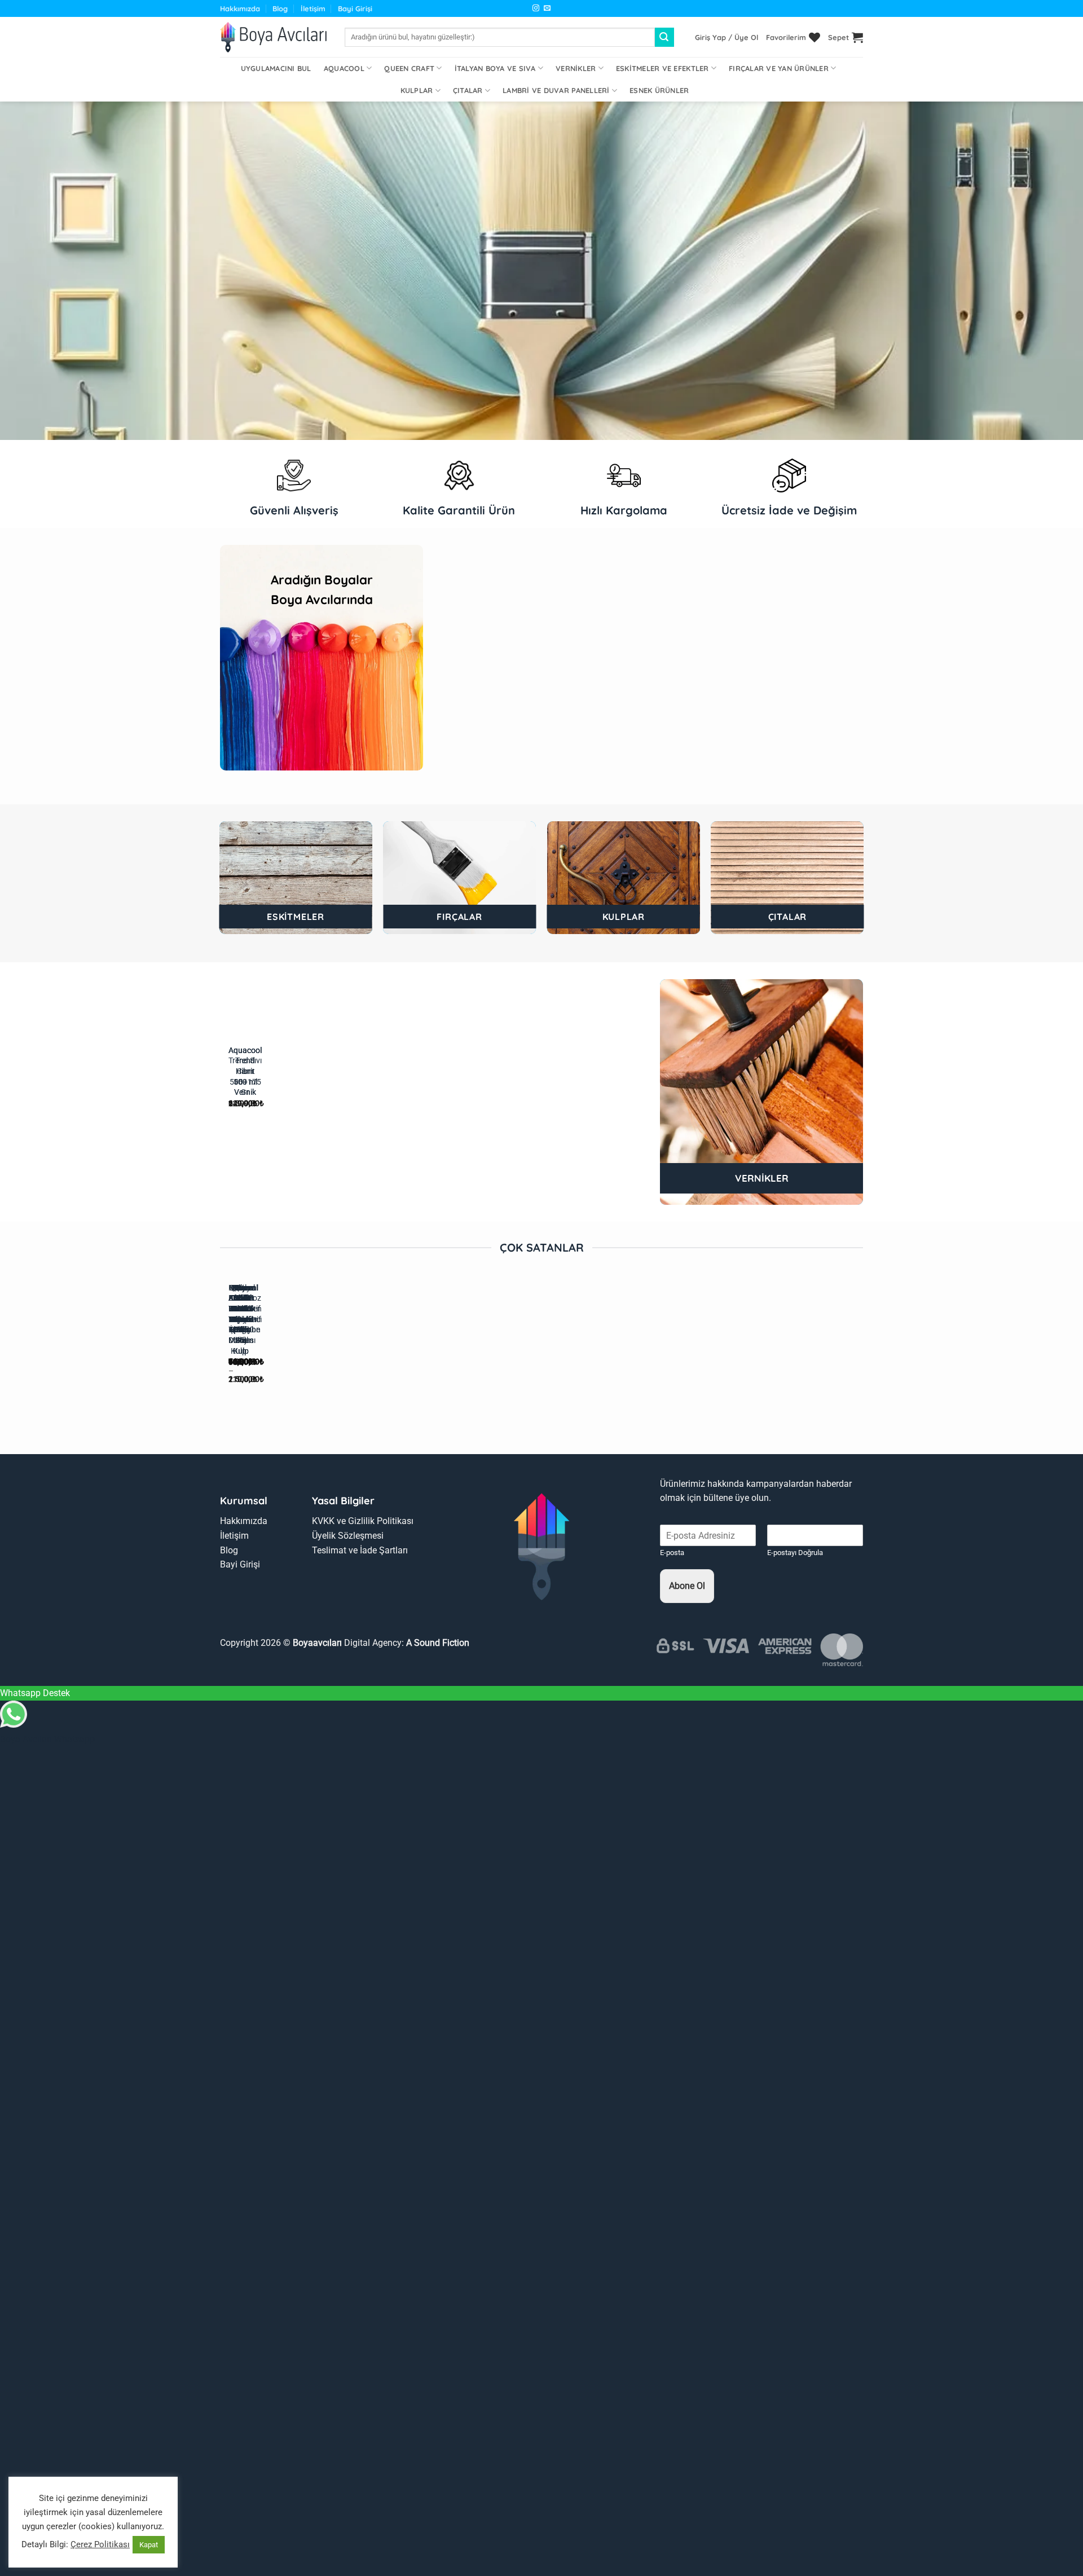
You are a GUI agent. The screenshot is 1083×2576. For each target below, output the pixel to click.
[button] (727, 37)
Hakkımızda (240, 8)
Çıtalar (468, 90)
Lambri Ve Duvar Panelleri (556, 90)
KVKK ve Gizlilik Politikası (363, 1521)
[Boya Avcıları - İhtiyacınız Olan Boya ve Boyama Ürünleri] (274, 37)
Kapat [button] (149, 2545)
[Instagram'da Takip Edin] (536, 8)
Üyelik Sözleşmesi (348, 1536)
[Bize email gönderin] (547, 8)
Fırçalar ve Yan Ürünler (779, 68)
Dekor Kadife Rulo (240, 1298)
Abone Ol (687, 1586)
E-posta (672, 1553)
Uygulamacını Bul (276, 68)
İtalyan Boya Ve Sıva (495, 68)
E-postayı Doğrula (795, 1553)
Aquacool (344, 68)
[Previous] (445, 668)
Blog (280, 8)
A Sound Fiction (437, 1643)
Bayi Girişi (355, 8)
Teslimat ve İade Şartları (360, 1550)
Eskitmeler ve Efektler (662, 68)
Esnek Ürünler (659, 90)
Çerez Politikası (100, 2544)
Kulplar (417, 90)
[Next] (476, 668)
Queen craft (409, 68)
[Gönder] (664, 37)
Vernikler (576, 68)
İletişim (313, 8)
